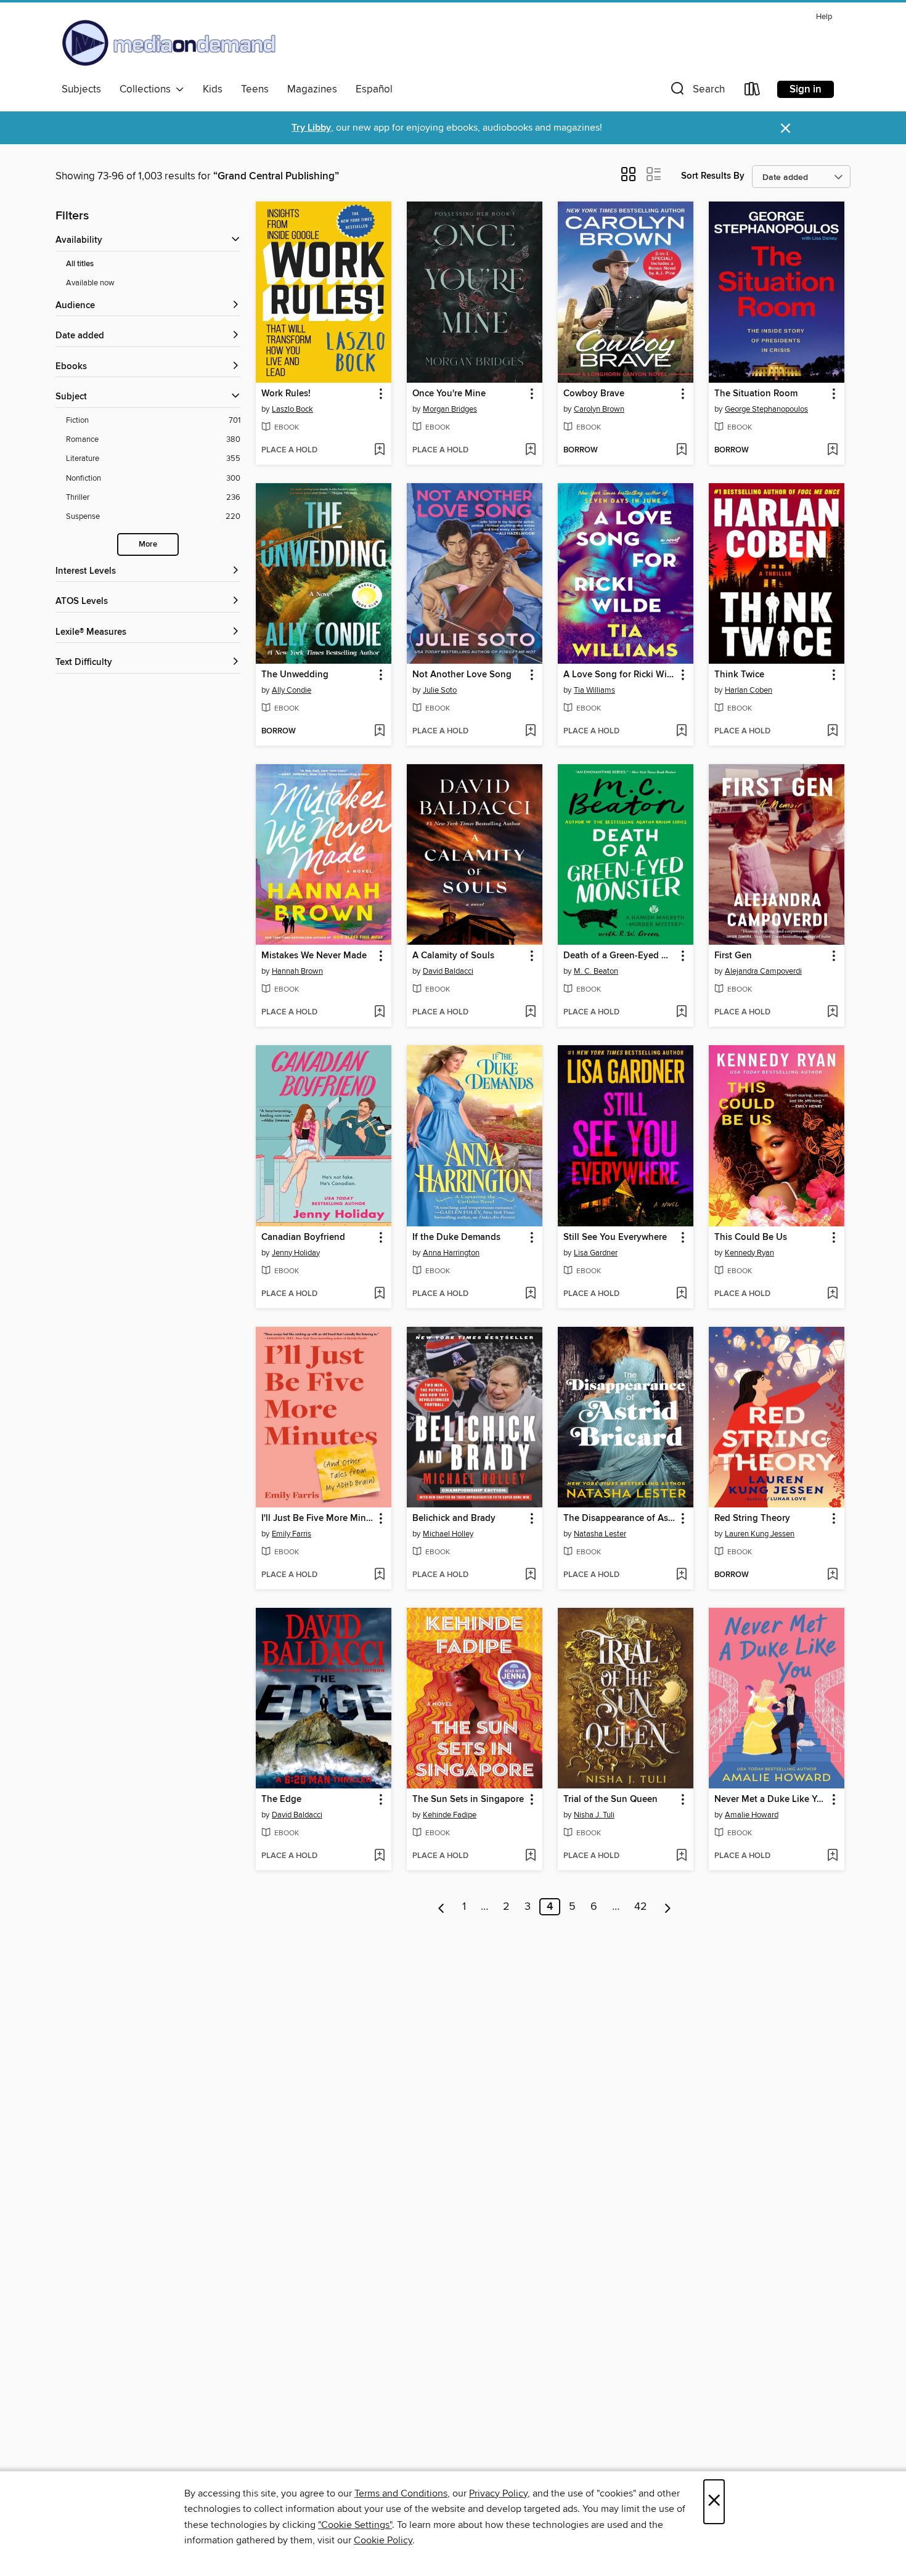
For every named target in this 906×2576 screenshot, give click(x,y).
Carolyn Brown (599, 409)
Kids (213, 89)
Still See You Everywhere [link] (615, 1237)
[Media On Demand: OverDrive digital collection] (169, 43)
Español (374, 89)
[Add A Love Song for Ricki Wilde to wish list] (681, 732)
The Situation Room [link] (756, 394)
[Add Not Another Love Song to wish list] (530, 732)
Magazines (312, 89)
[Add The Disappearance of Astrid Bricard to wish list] (681, 1575)
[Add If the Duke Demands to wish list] (530, 1294)
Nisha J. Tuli (594, 1815)
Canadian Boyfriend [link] (303, 1237)
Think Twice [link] (739, 675)
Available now (90, 283)
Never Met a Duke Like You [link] (771, 1800)
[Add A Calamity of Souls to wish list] (530, 1013)
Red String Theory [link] (752, 1518)
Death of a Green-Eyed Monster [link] (620, 956)
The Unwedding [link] (295, 675)
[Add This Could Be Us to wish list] (832, 1294)
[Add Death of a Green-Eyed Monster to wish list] (681, 1013)
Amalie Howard (752, 1815)
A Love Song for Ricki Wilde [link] (620, 675)
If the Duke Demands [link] (456, 1237)
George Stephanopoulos (766, 409)
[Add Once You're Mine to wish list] (530, 450)
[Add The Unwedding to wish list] (379, 732)
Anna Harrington (451, 1253)
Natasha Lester (600, 1534)
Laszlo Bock (292, 409)
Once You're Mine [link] (449, 394)
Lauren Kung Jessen (760, 1534)
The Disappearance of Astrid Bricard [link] (620, 1518)
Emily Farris (292, 1534)
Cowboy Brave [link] (594, 394)
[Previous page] (442, 1907)
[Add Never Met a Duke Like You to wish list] (832, 1856)
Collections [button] (148, 89)
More (148, 544)
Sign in (806, 89)
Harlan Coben (749, 690)
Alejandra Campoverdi (763, 971)
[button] (696, 92)
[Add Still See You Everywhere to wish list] (681, 1294)
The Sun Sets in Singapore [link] (468, 1800)
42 (641, 1907)
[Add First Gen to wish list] (832, 1013)
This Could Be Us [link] (751, 1237)
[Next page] (668, 1907)
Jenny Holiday (296, 1253)
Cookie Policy (383, 2540)
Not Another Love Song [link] (462, 675)
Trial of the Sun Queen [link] (610, 1800)
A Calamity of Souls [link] (453, 956)
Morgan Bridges (450, 409)
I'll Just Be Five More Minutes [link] (318, 1518)
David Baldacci (448, 971)
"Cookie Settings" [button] (355, 2525)
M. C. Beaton (596, 971)
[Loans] (753, 92)
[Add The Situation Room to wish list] (832, 450)
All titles (80, 264)
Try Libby (311, 128)
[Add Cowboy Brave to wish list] (681, 450)
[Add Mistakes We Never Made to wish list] (379, 1013)
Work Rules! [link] (286, 394)
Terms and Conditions (401, 2493)
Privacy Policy (498, 2493)
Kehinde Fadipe (450, 1815)
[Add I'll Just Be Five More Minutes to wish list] (379, 1575)
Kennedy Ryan (749, 1253)
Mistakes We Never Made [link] (314, 956)
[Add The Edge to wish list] (379, 1856)
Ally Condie (292, 690)
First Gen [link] (733, 956)
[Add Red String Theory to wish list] (832, 1575)
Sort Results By (713, 176)
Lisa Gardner (596, 1253)
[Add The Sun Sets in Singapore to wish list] (530, 1856)
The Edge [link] (281, 1800)
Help (824, 17)
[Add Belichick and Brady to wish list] (530, 1575)
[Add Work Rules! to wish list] (379, 450)
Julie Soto (440, 690)
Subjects (81, 89)
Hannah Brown (297, 971)
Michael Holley (448, 1534)
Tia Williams (594, 690)
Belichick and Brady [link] (454, 1518)
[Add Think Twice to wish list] (832, 732)
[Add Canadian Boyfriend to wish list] (379, 1294)
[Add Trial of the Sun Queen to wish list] (681, 1856)
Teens (255, 89)
